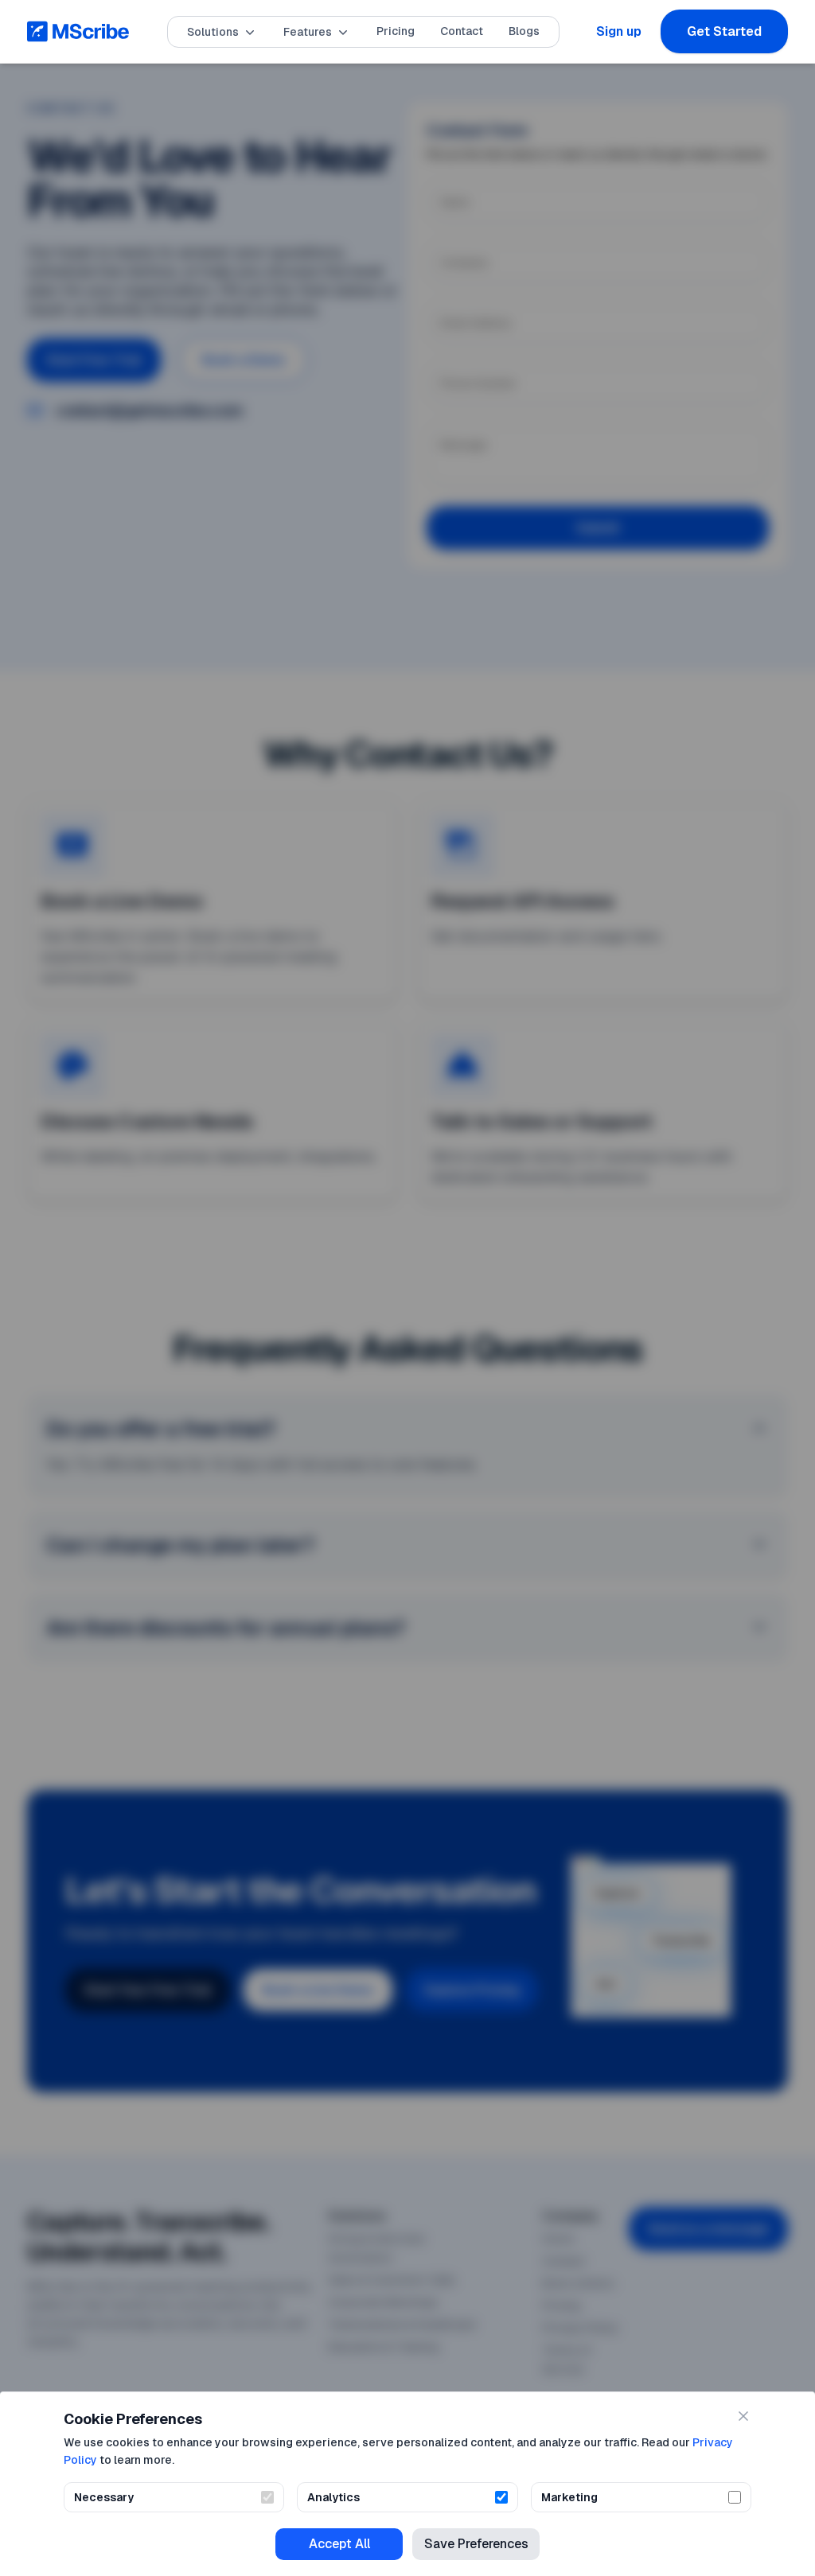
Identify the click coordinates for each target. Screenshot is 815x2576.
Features (308, 32)
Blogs (524, 31)
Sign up (619, 31)
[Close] (743, 2416)
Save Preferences (476, 2544)
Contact (462, 31)
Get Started (724, 31)
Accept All (339, 2544)
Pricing (396, 31)
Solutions (213, 32)
